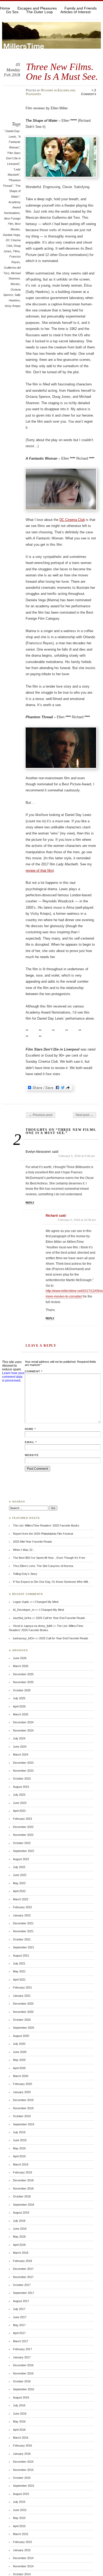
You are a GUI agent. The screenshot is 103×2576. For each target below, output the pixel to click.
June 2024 (20, 1747)
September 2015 (24, 2486)
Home (5, 8)
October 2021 (22, 1939)
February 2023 (22, 1819)
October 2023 (22, 1779)
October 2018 (22, 2196)
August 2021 (21, 1956)
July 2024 (19, 1738)
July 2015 (19, 2502)
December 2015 (23, 2462)
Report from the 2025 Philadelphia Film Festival (43, 1534)
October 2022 (22, 1843)
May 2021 (19, 1971)
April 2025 (19, 1706)
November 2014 (23, 2566)
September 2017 (24, 2293)
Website (32, 1455)
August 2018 (21, 2213)
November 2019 (23, 2108)
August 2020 (21, 2036)
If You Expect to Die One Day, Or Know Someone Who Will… (52, 1582)
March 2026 (21, 1666)
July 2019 (19, 2132)
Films (16, 251)
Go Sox (12, 12)
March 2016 (21, 2438)
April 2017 (19, 2333)
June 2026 (20, 1658)
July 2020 (19, 2044)
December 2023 (23, 1763)
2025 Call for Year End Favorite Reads (60, 1618)
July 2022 (19, 1867)
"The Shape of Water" (15, 191)
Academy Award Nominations (12, 207)
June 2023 (20, 1803)
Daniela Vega (11, 235)
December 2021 (23, 1923)
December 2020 (23, 2004)
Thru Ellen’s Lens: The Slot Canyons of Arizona (43, 1566)
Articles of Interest (76, 12)
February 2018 (22, 2261)
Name (30, 1429)
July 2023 (19, 1795)
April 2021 (19, 1980)
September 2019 (24, 2124)
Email (31, 1442)
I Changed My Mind (46, 1602)
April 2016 (19, 2430)
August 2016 (21, 2397)
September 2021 (24, 1947)
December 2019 (23, 2100)
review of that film (39, 871)
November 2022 (23, 1835)
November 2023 (23, 1771)
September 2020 (24, 2028)
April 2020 (19, 2068)
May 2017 (19, 2325)
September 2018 (24, 2205)
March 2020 (21, 2076)
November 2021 (23, 1931)
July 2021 (19, 1963)
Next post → (85, 1115)
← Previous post (41, 1115)
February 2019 (22, 2172)
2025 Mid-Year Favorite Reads (32, 1542)
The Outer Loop (39, 12)
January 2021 (22, 1996)
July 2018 (19, 2221)
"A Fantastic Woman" (15, 142)
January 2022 (22, 1915)
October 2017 (22, 2285)
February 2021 (22, 1987)
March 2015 (21, 2534)
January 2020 (22, 2092)
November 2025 (23, 1682)
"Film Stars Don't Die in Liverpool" (13, 158)
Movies (15, 284)
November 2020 (23, 2012)
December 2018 (23, 2180)
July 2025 (19, 1698)
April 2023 (19, 1811)
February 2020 (22, 2084)
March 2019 (21, 2164)
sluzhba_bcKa (22, 1618)
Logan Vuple (21, 1602)
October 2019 (22, 2116)
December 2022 (23, 1827)
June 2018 (20, 2229)
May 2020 (19, 2060)
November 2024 (23, 1730)
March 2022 (21, 1899)
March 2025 (21, 1714)
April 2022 (19, 1891)
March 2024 (21, 1754)
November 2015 (23, 2470)
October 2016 (22, 2381)
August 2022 (21, 1859)
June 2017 (20, 2317)
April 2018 (19, 2245)
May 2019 (19, 2148)
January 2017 (22, 2357)
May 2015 (19, 2518)
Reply (30, 1203)
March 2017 (21, 2341)
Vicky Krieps (13, 306)
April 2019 (19, 2156)
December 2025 (23, 1674)
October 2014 (22, 2574)
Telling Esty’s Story (25, 1574)
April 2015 (19, 2526)
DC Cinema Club (72, 520)
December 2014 (23, 2558)
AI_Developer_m (24, 1610)
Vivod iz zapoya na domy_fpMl (32, 1626)
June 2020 (20, 2052)
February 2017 (22, 2349)
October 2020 (22, 2020)
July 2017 (19, 2309)
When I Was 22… (24, 1550)
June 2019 (20, 2140)
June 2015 (20, 2510)
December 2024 (23, 1722)
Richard (47, 90)
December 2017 (23, 2269)
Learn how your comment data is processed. (13, 1377)
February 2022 (22, 1907)
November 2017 (23, 2277)
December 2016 (23, 2365)
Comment (34, 1371)
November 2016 (23, 2373)
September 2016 (24, 2389)
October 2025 (22, 1690)
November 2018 (23, 2188)
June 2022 (20, 1875)
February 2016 (22, 2446)
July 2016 (19, 2405)
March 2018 (21, 2253)
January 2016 (22, 2454)
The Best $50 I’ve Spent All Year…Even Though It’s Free (49, 1558)
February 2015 (22, 2542)
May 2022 (19, 1883)
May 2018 (19, 2237)
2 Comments (89, 92)
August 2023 (21, 1787)
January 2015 (22, 2550)
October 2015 (22, 2478)
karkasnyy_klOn (24, 1638)
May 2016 (19, 2421)
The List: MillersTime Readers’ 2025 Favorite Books (46, 1525)
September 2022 (24, 1851)
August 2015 (21, 2494)
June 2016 (20, 2414)
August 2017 (21, 2301)
